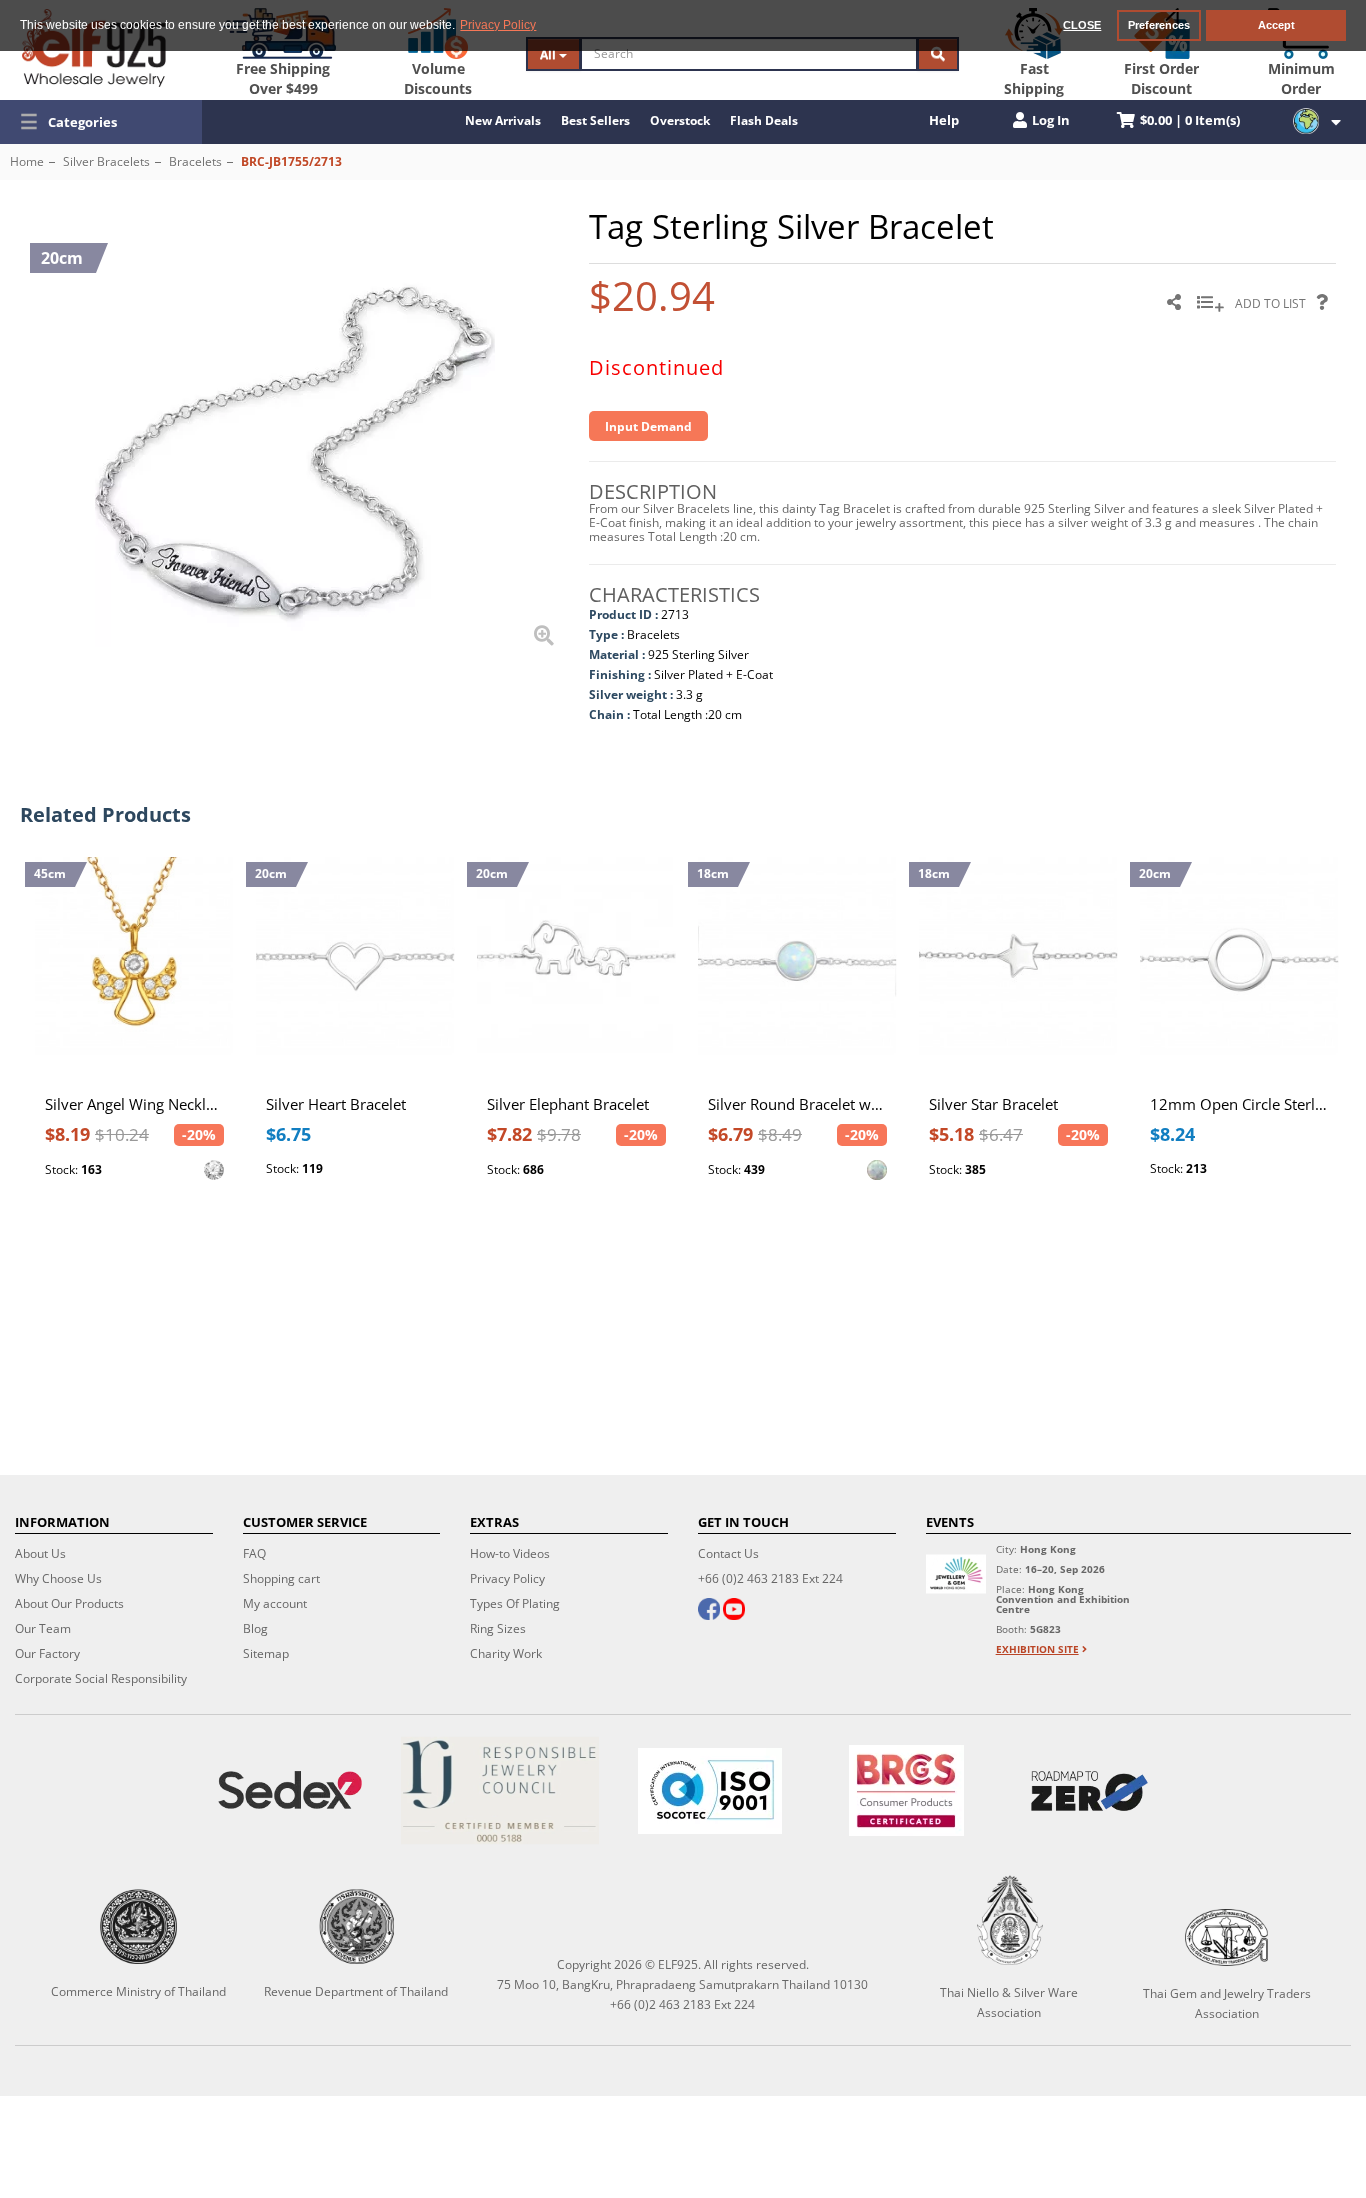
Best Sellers (595, 120)
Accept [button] (1276, 25)
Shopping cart (281, 1578)
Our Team (43, 1628)
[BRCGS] (906, 1790)
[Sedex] (290, 1790)
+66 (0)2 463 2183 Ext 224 (770, 1578)
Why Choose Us (58, 1578)
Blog (255, 1628)
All (549, 54)
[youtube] (734, 1611)
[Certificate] (500, 1790)
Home (27, 161)
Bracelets (195, 161)
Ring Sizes (498, 1628)
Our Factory (47, 1653)
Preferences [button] (1159, 25)
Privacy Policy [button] (498, 25)
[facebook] (709, 1611)
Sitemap (266, 1653)
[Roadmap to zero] (1089, 1791)
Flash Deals (764, 120)
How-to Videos (510, 1553)
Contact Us (728, 1553)
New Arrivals (503, 120)
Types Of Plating (515, 1603)
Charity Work (506, 1653)
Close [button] (1082, 25)
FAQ (254, 1553)
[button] (101, 122)
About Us (40, 1553)
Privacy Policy (507, 1578)
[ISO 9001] (710, 1791)
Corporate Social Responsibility (101, 1678)
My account (275, 1603)
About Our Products (69, 1603)
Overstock (680, 120)
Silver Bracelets (106, 161)
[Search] (938, 54)
